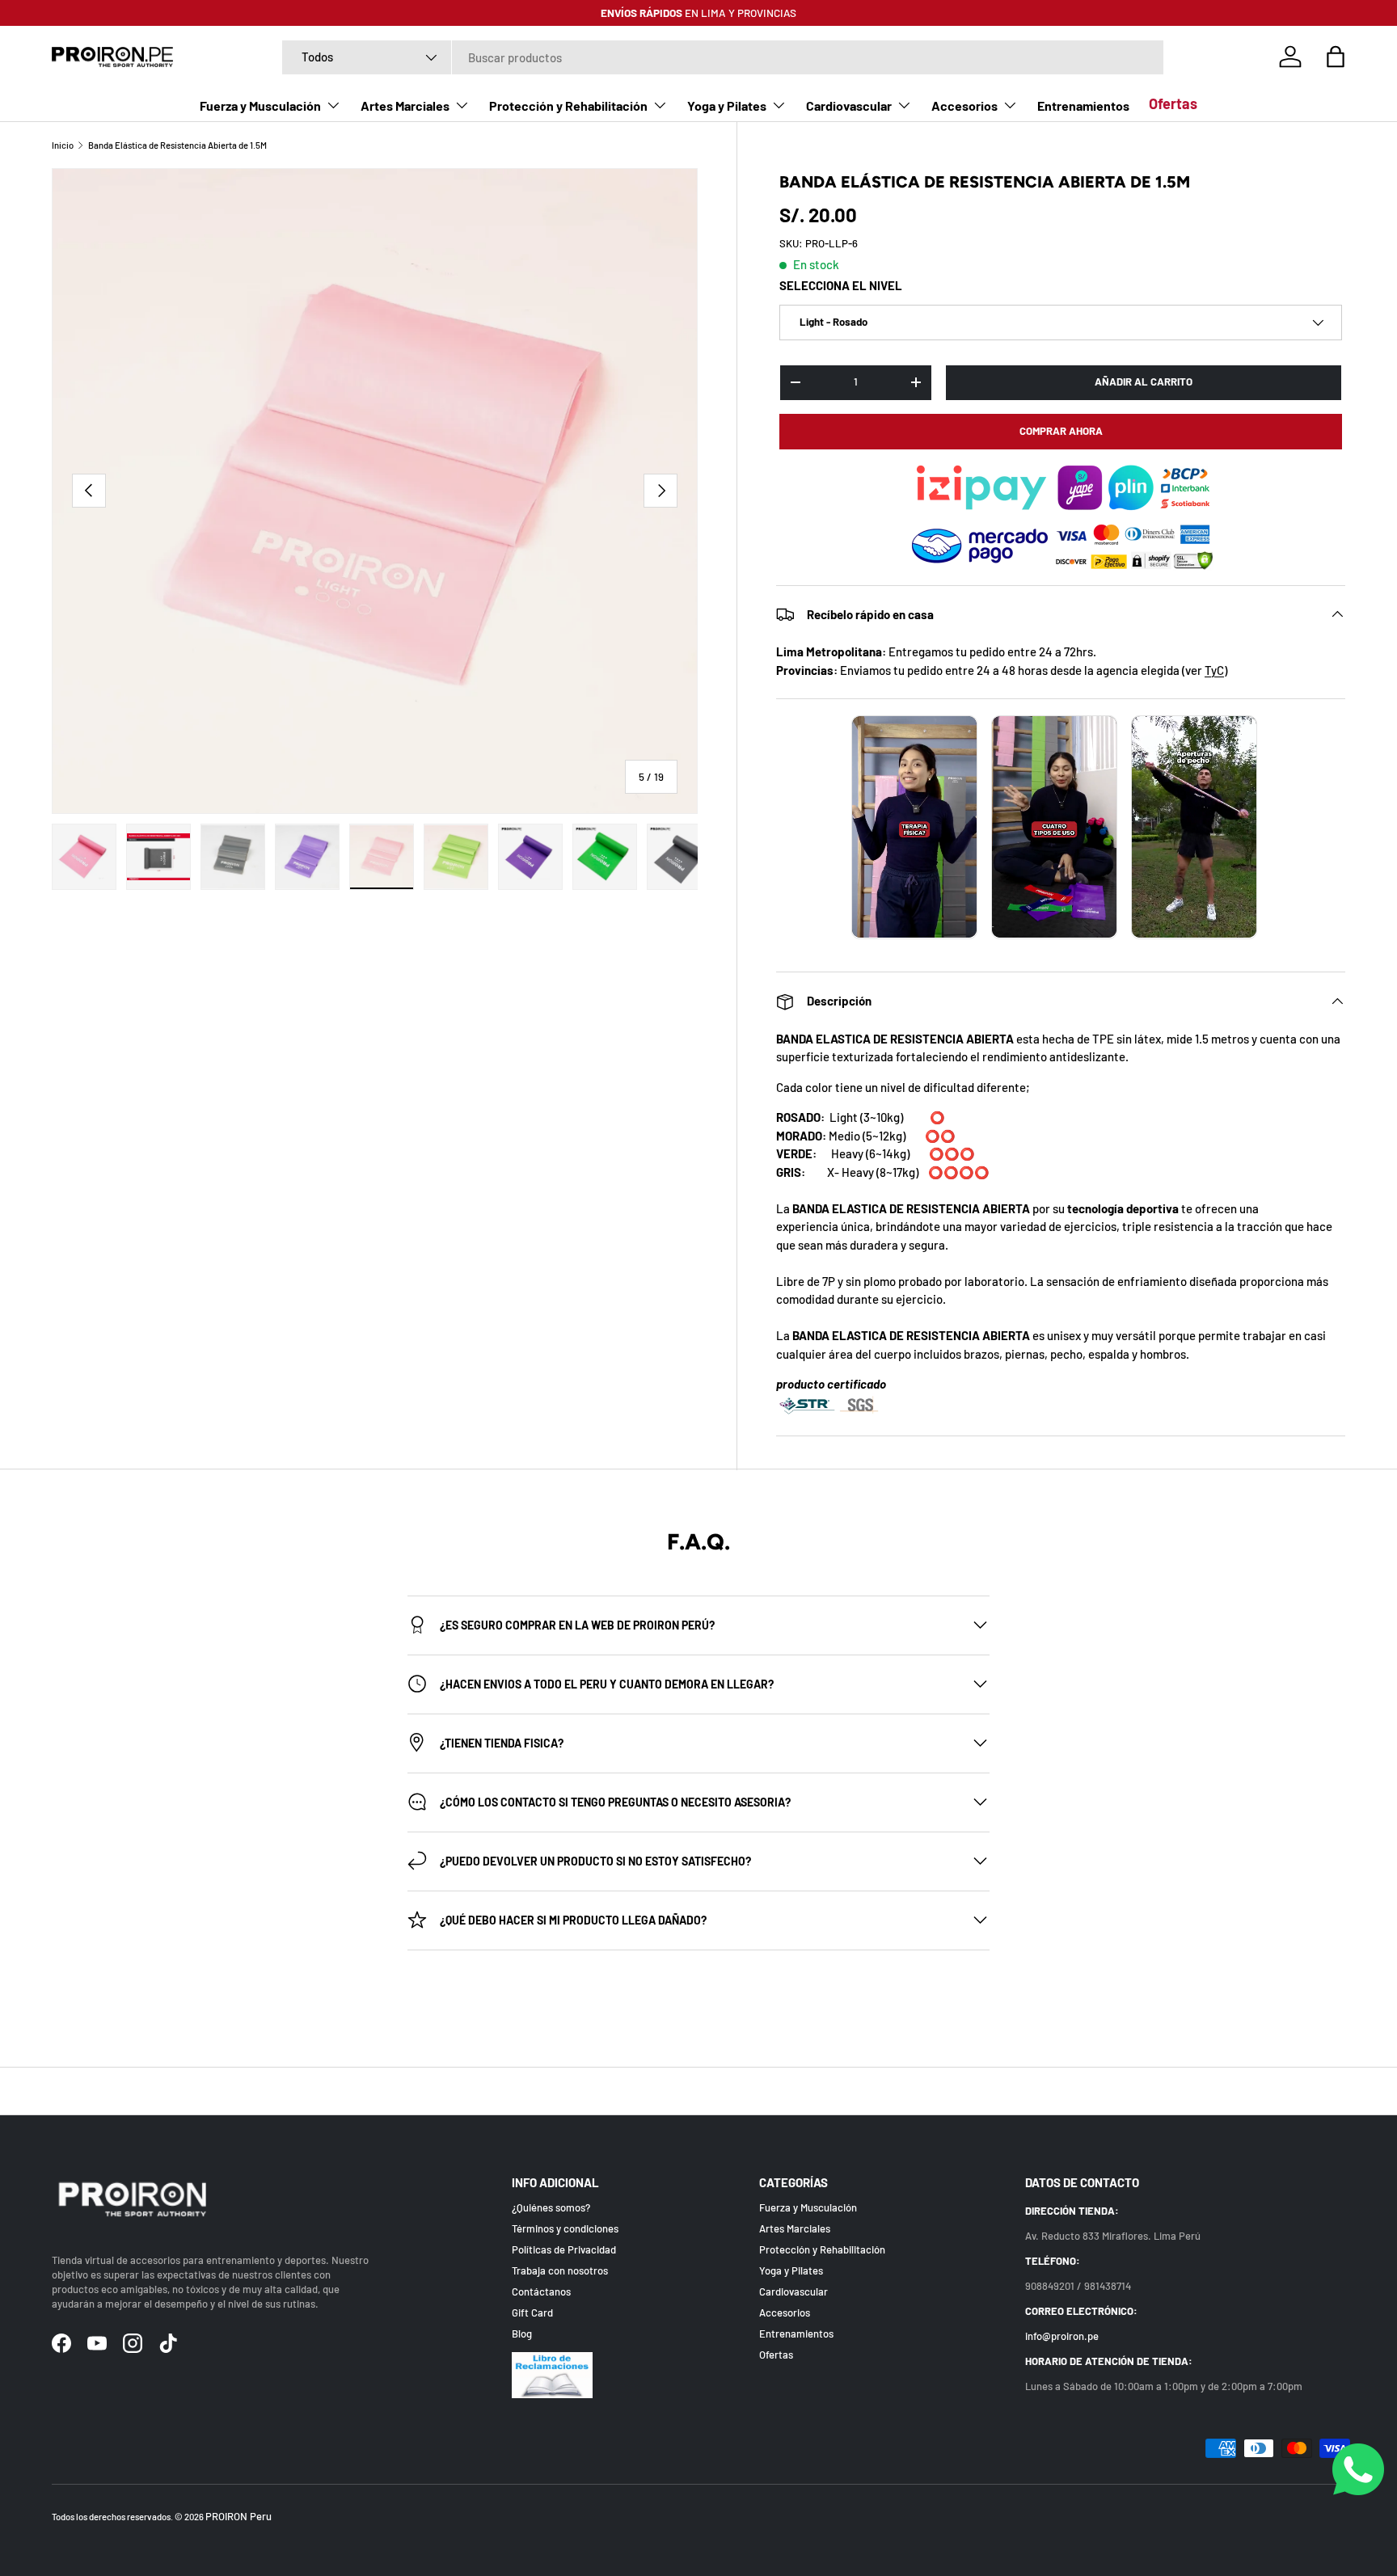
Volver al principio (699, 2091)
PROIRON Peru (238, 2516)
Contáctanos (541, 2291)
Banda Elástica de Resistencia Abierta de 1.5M (177, 145)
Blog (522, 2334)
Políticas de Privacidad (564, 2249)
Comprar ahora (1061, 431)
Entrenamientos (1083, 105)
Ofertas (1173, 103)
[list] (375, 491)
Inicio (63, 145)
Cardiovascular (849, 105)
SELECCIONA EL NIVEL (841, 285)
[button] (1336, 57)
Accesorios (964, 105)
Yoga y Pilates (727, 105)
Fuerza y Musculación (260, 105)
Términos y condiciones (565, 2228)
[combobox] (723, 57)
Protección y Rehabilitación (568, 105)
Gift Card (532, 2312)
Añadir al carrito (1144, 382)
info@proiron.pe (1062, 2336)
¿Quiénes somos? (551, 2207)
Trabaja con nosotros (560, 2270)
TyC (1214, 670)
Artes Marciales (405, 105)
